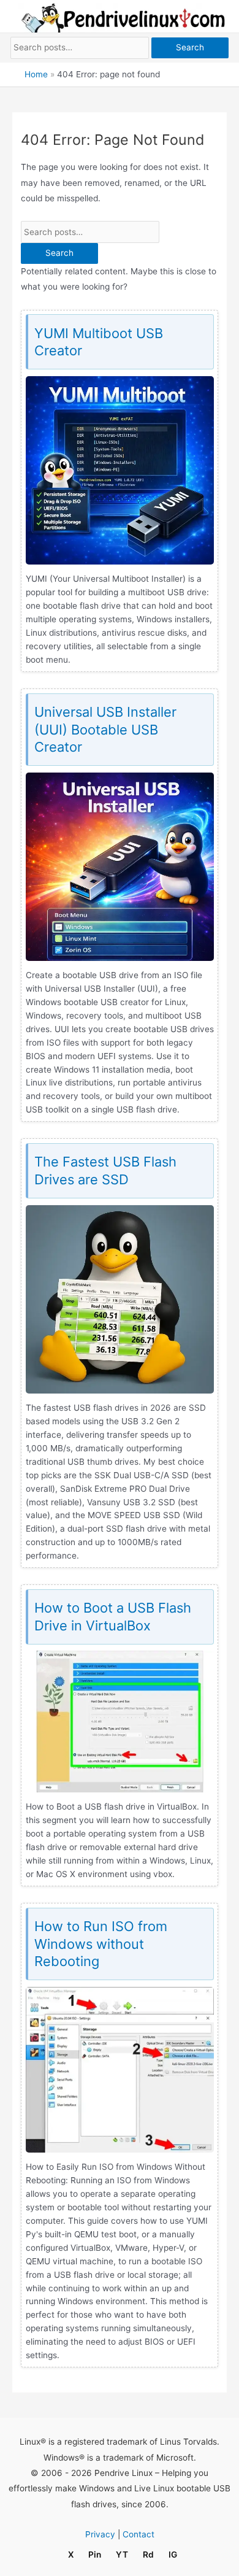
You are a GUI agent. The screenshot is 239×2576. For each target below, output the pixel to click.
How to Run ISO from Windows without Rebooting (101, 1944)
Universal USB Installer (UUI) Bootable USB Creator (105, 729)
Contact (138, 2534)
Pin (95, 2555)
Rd (148, 2555)
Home (36, 74)
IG (173, 2555)
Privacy (100, 2534)
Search (190, 47)
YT (122, 2555)
